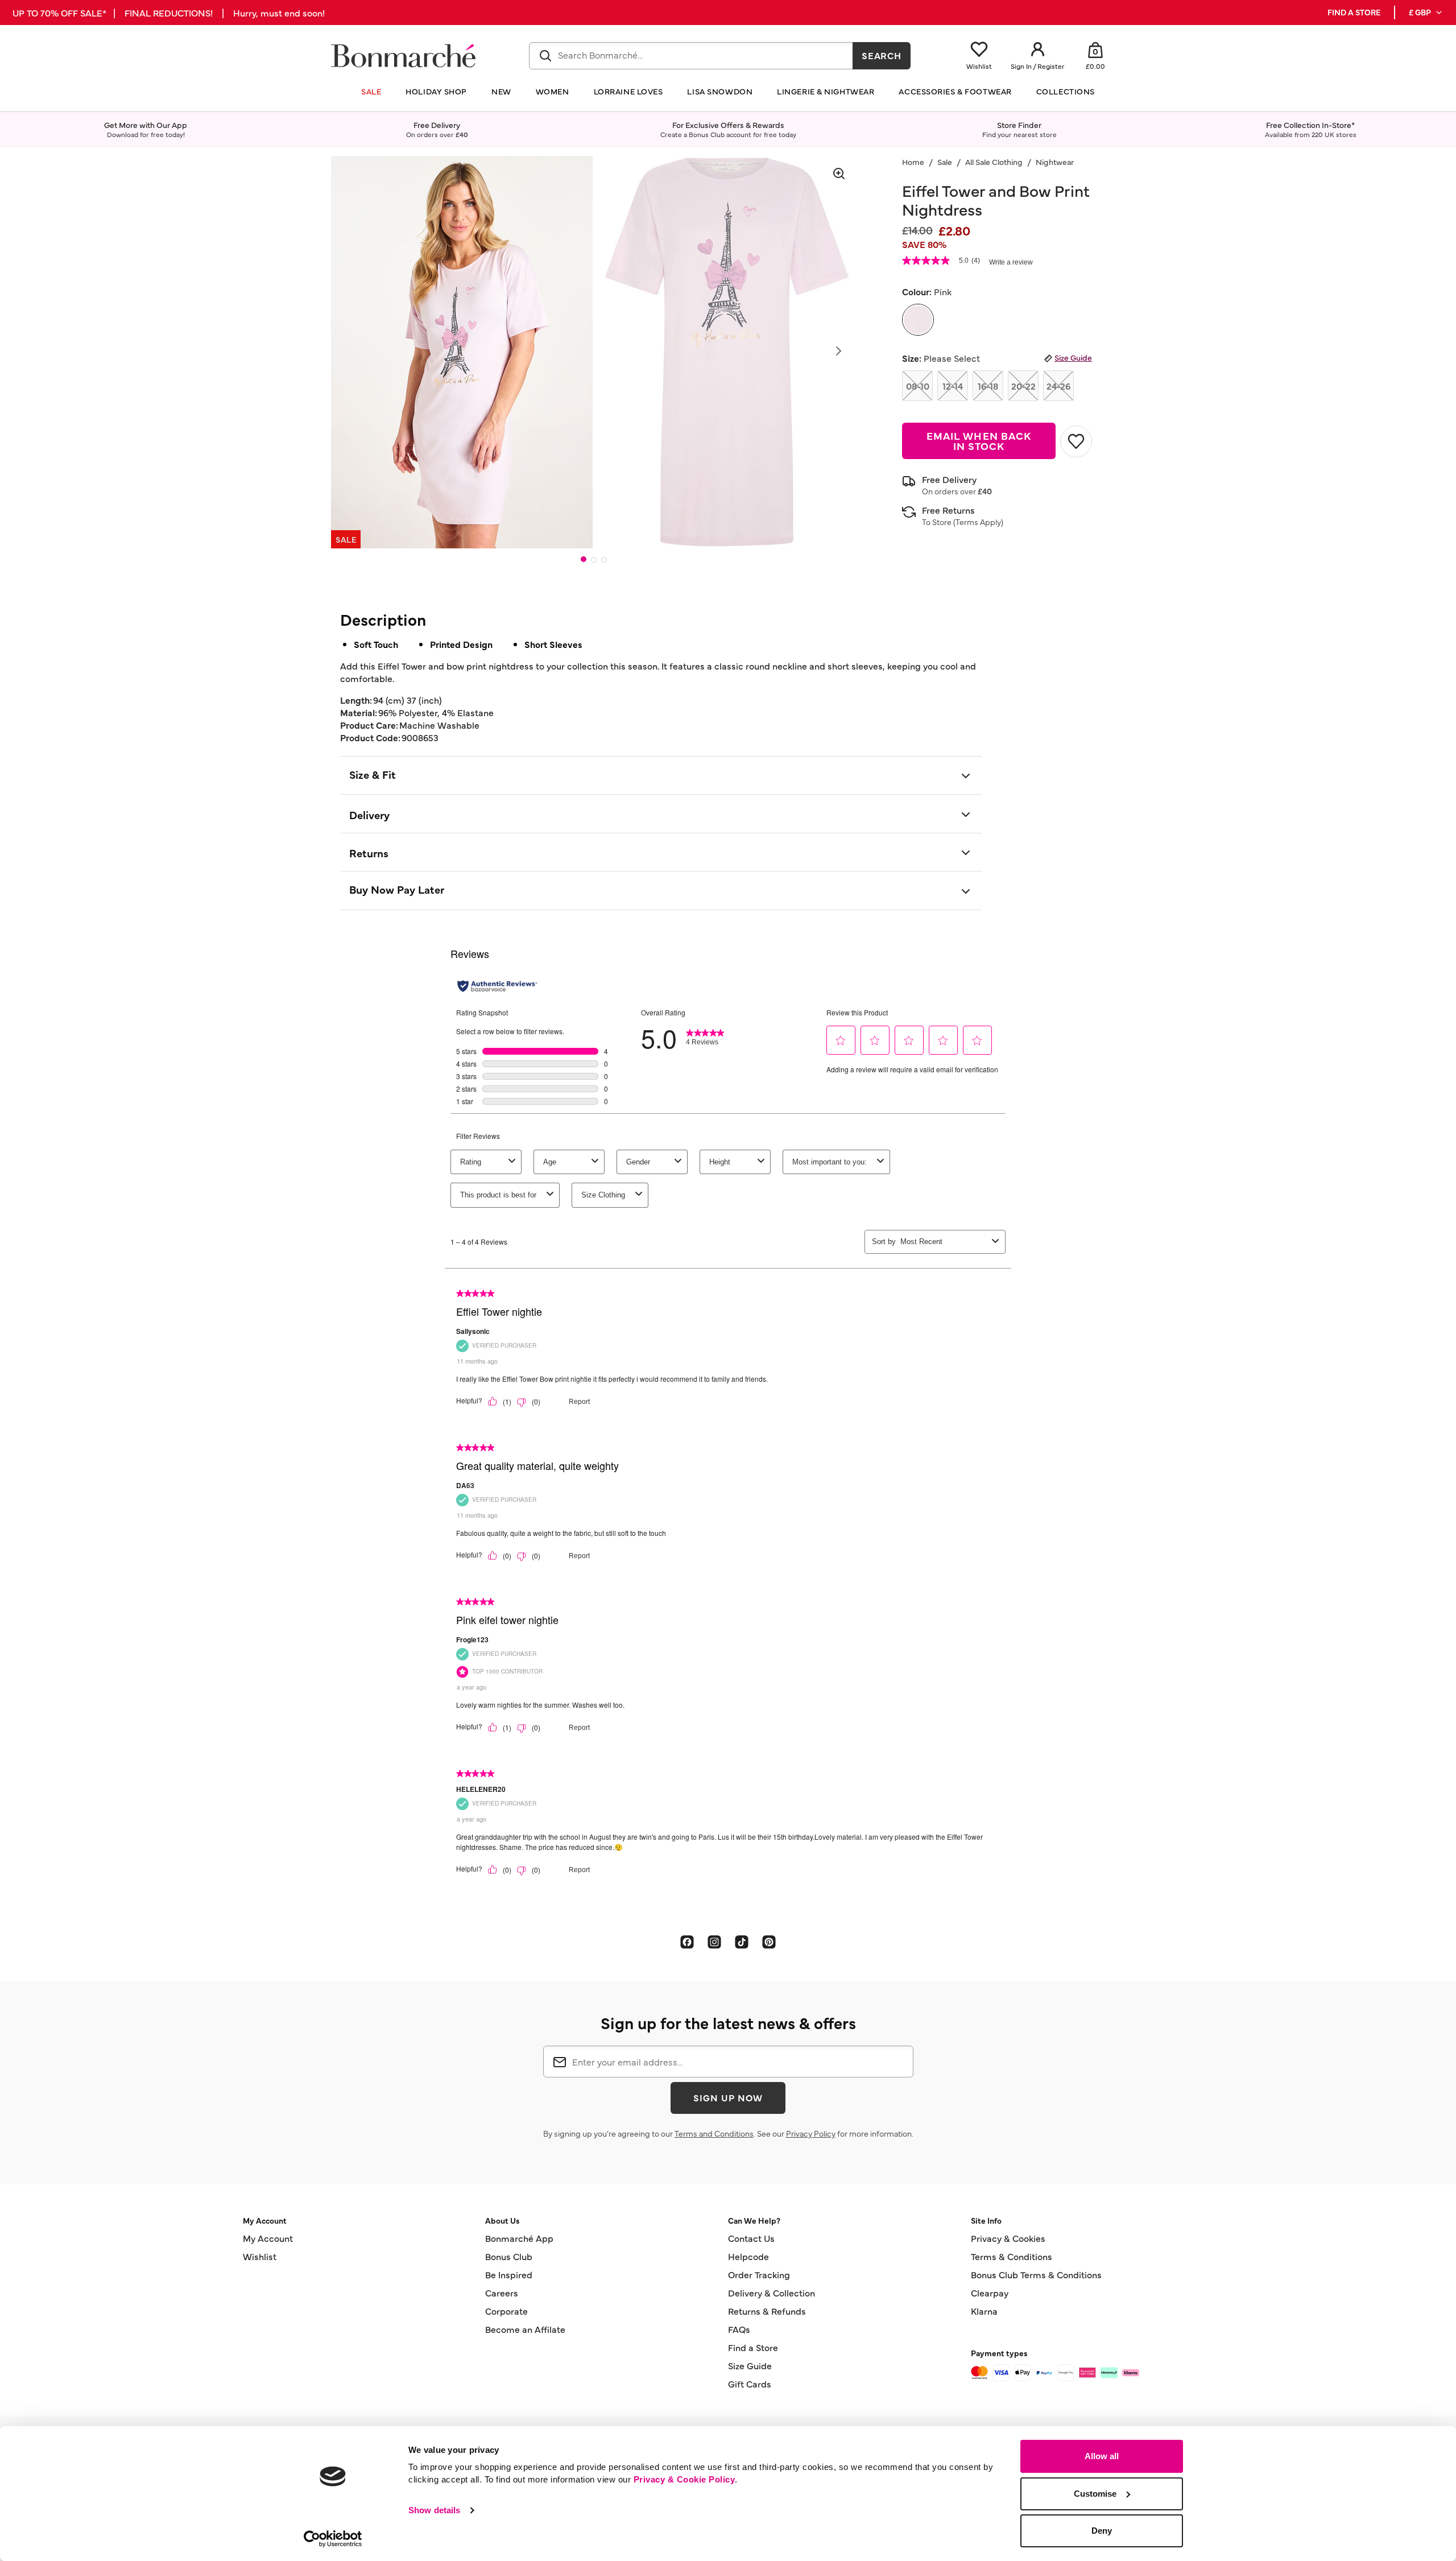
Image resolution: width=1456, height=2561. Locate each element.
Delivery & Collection (772, 2292)
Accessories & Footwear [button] (955, 91)
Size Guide (1073, 357)
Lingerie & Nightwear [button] (826, 91)
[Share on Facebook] (687, 1942)
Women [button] (553, 91)
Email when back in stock (979, 441)
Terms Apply (978, 522)
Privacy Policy (811, 2133)
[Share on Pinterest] (769, 1942)
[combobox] (691, 56)
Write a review (1011, 262)
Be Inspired (509, 2274)
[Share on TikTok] (742, 1942)
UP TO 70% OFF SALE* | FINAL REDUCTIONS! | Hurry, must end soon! (169, 13)
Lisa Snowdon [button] (720, 91)
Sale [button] (371, 91)
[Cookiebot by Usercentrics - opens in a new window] (333, 2539)
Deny (1102, 2531)
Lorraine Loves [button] (628, 91)
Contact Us (751, 2238)
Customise (1095, 2494)
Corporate (506, 2311)
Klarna (984, 2311)
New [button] (501, 91)
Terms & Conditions (1012, 2256)
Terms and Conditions (714, 2133)
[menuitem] (1426, 13)
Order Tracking (759, 2274)
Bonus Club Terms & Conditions (1036, 2274)
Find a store (1354, 12)
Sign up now (728, 2097)
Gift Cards (750, 2384)
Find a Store (753, 2347)
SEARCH (882, 55)
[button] (1426, 13)
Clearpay (990, 2292)
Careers (502, 2292)
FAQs (739, 2329)
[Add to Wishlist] (1076, 441)
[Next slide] (838, 351)
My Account (268, 2238)
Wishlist (260, 2256)
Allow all (1102, 2456)
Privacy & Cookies (1008, 2238)
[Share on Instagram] (714, 1942)
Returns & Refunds (767, 2311)
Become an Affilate (525, 2329)
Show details (434, 2510)
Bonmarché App (519, 2238)
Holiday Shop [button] (436, 91)
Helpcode (748, 2256)
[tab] (584, 559)
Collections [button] (1066, 91)
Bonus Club (509, 2256)
